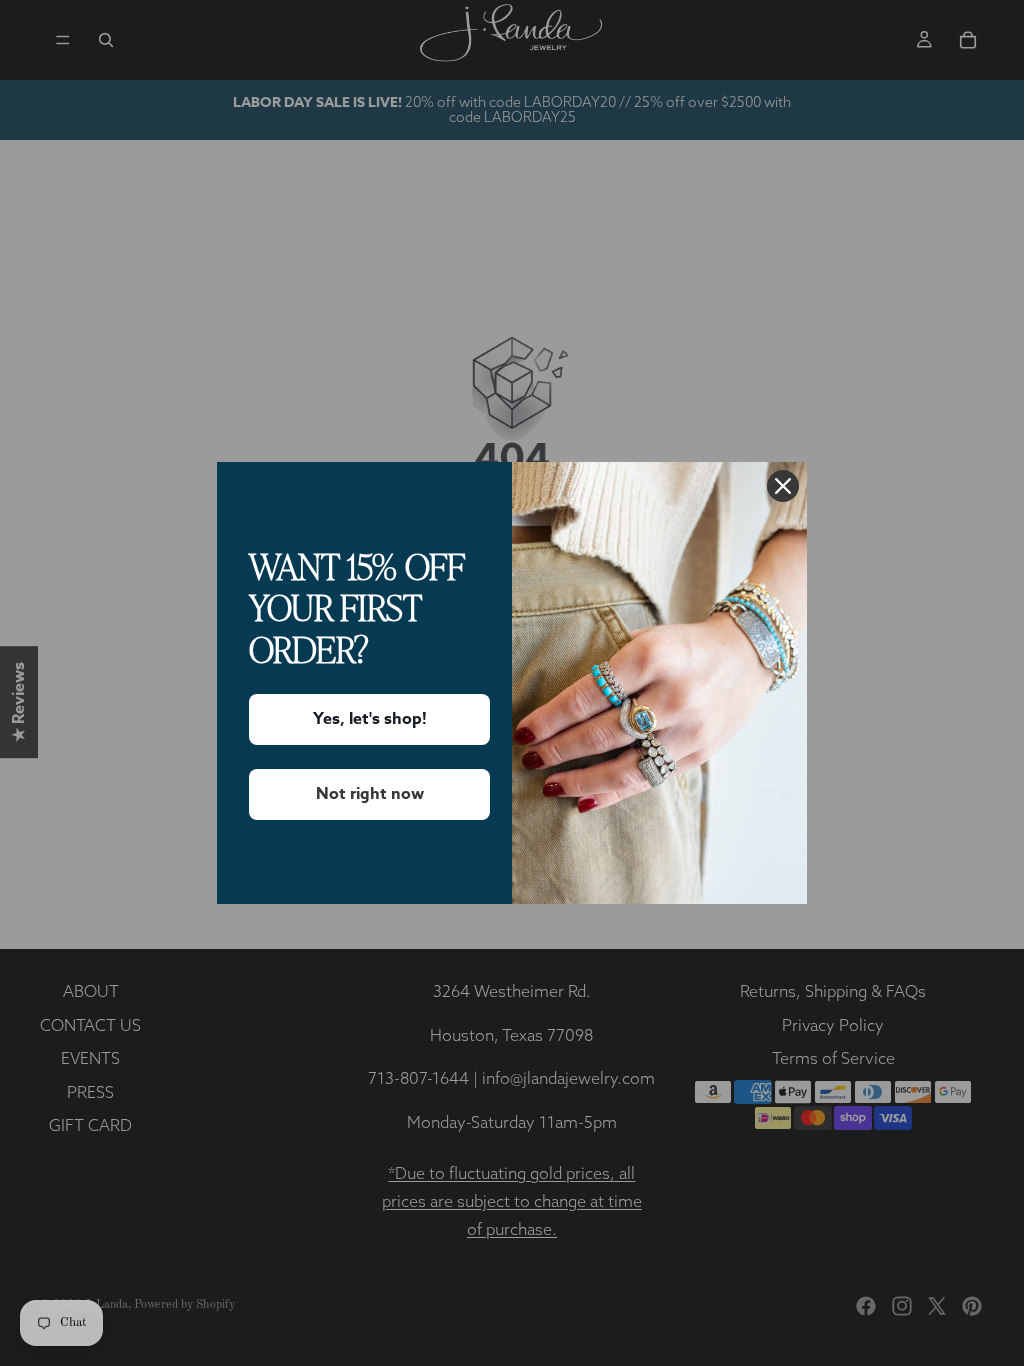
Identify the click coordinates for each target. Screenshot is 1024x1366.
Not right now (370, 794)
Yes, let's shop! (370, 719)
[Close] (783, 486)
